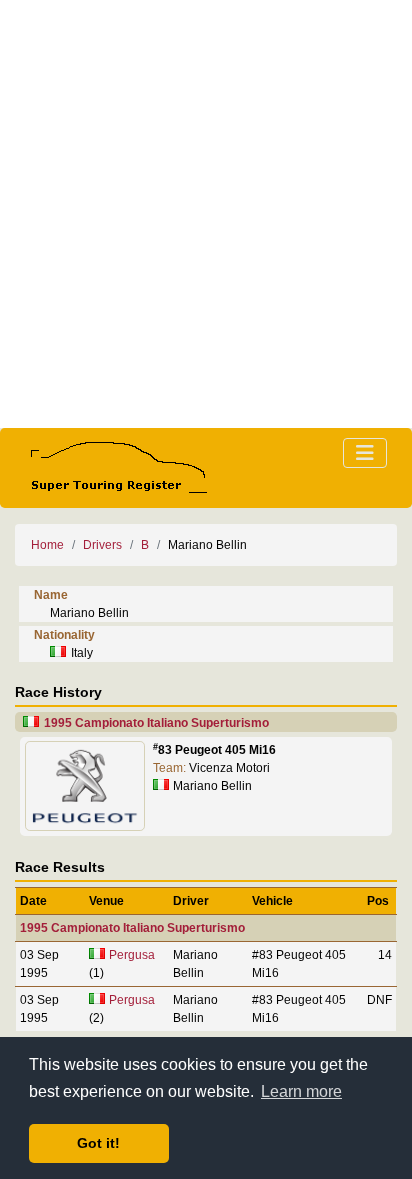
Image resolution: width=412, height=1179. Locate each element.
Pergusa (132, 955)
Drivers (102, 545)
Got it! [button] (98, 1143)
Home (47, 545)
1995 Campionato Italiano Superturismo (156, 723)
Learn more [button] (301, 1091)
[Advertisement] (206, 214)
